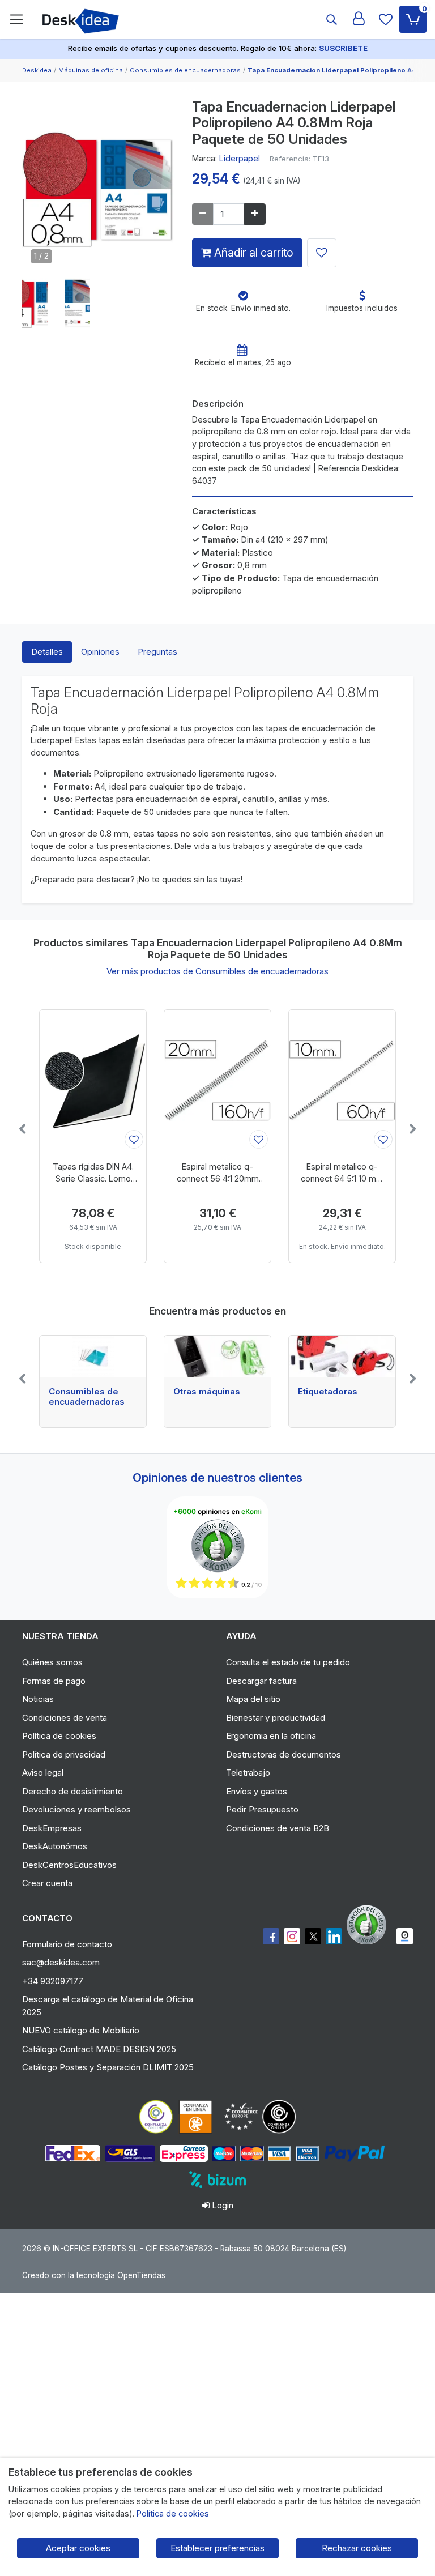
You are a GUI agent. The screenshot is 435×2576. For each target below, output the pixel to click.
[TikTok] (334, 1936)
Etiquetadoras (328, 1392)
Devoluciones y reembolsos (76, 1809)
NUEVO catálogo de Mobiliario (81, 2030)
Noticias (38, 1699)
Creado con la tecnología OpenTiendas (94, 2275)
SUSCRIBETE (343, 48)
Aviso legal (43, 1773)
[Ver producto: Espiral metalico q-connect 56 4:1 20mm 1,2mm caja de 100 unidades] (217, 1081)
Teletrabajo (248, 1773)
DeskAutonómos (55, 1846)
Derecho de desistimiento (72, 1791)
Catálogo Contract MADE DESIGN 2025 (99, 2049)
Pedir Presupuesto (262, 1809)
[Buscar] (331, 19)
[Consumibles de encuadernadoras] (93, 1357)
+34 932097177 (53, 1981)
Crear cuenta (47, 1883)
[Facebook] (271, 1936)
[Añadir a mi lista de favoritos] (322, 253)
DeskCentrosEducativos (69, 1865)
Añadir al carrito (252, 253)
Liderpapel (240, 158)
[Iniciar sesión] (359, 19)
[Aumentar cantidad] (255, 214)
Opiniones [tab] (100, 652)
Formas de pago (54, 1681)
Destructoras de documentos (283, 1754)
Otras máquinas (207, 1392)
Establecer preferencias (217, 2548)
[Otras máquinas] (217, 1357)
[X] (313, 1936)
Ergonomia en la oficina (271, 1736)
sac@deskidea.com (61, 1962)
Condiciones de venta (65, 1718)
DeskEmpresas (52, 1828)
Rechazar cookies (357, 2548)
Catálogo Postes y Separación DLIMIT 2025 (108, 2067)
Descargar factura (261, 1681)
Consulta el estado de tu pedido (288, 1662)
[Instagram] (292, 1936)
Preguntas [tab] (157, 652)
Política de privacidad (64, 1754)
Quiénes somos (52, 1662)
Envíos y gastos (257, 1791)
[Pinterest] (369, 1925)
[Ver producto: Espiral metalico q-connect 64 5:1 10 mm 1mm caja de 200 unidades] (342, 1081)
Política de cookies (59, 1736)
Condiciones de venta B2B (278, 1828)
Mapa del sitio (253, 1699)
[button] (35, 303)
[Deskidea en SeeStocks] (405, 1936)
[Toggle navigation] (16, 19)
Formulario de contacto (67, 1944)
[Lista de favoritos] (386, 19)
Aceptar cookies (78, 2548)
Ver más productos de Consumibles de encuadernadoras (217, 971)
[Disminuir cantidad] (203, 214)
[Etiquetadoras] (342, 1357)
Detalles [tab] (47, 652)
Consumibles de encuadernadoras (87, 1397)
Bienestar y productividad (276, 1718)
